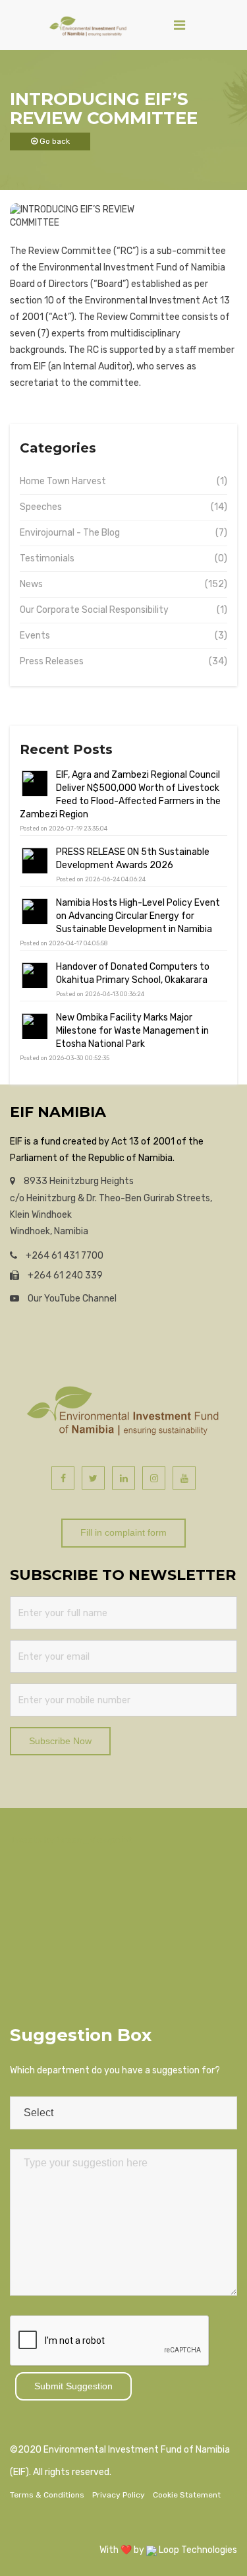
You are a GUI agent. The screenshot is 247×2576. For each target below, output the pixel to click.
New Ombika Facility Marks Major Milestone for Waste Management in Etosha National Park (132, 1031)
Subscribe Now (60, 1741)
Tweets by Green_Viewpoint (71, 1840)
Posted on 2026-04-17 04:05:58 (64, 943)
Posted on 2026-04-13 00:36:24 (100, 994)
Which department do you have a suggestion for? (115, 2070)
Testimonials (47, 558)
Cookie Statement (187, 2495)
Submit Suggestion (73, 2386)
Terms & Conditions (47, 2495)
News (31, 584)
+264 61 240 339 (64, 1275)
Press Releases (52, 661)
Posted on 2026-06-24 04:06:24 (101, 879)
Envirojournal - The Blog (70, 533)
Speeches (41, 507)
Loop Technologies (197, 2550)
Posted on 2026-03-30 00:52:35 (65, 1058)
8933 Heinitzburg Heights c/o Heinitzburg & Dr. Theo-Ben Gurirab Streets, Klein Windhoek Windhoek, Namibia (111, 1206)
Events (35, 636)
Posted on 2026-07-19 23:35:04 (64, 829)
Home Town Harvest (63, 481)
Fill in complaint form (123, 1532)
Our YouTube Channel (71, 1299)
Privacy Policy (119, 2495)
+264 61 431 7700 (64, 1256)
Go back (54, 141)
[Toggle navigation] (179, 25)
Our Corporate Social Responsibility (94, 610)
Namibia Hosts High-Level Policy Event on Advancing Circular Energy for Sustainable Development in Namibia (138, 916)
